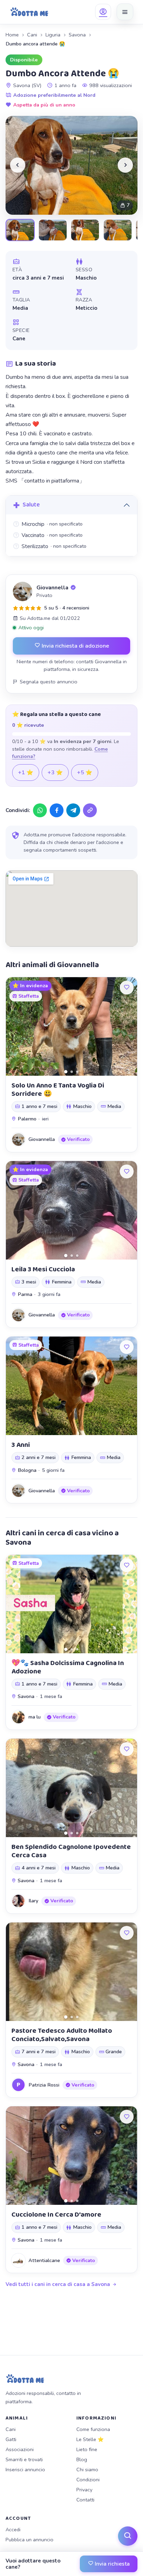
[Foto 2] (72, 1072)
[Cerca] (128, 2536)
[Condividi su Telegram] (73, 810)
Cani (32, 35)
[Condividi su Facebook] (57, 810)
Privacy (84, 2490)
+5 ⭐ (85, 773)
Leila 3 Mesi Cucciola (43, 1269)
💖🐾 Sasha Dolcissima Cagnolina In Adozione (68, 1667)
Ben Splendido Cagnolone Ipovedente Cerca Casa (71, 1851)
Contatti (85, 2500)
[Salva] (127, 988)
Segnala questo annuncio (49, 682)
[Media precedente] (18, 165)
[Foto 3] (77, 1072)
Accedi (13, 2530)
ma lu (35, 1717)
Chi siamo (87, 2470)
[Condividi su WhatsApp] (40, 810)
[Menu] (125, 12)
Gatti (11, 2439)
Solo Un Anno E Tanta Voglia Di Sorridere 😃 (58, 1090)
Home (12, 35)
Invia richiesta (112, 2564)
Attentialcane (44, 2260)
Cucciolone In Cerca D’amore (56, 2215)
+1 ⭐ (26, 773)
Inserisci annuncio (25, 2470)
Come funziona (93, 2429)
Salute (31, 505)
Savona (77, 35)
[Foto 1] (66, 1071)
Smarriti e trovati (24, 2459)
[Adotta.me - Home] (29, 12)
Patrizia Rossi (44, 2085)
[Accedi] (103, 12)
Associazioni (20, 2449)
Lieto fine (87, 2449)
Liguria (53, 35)
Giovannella (52, 588)
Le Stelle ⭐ (90, 2439)
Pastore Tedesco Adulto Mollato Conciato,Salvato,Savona (62, 2035)
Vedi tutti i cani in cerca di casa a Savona (58, 2284)
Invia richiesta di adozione (75, 646)
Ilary (33, 1901)
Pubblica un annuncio (30, 2540)
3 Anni (21, 1445)
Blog (82, 2459)
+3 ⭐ (55, 773)
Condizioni (88, 2480)
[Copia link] (90, 810)
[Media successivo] (125, 165)
